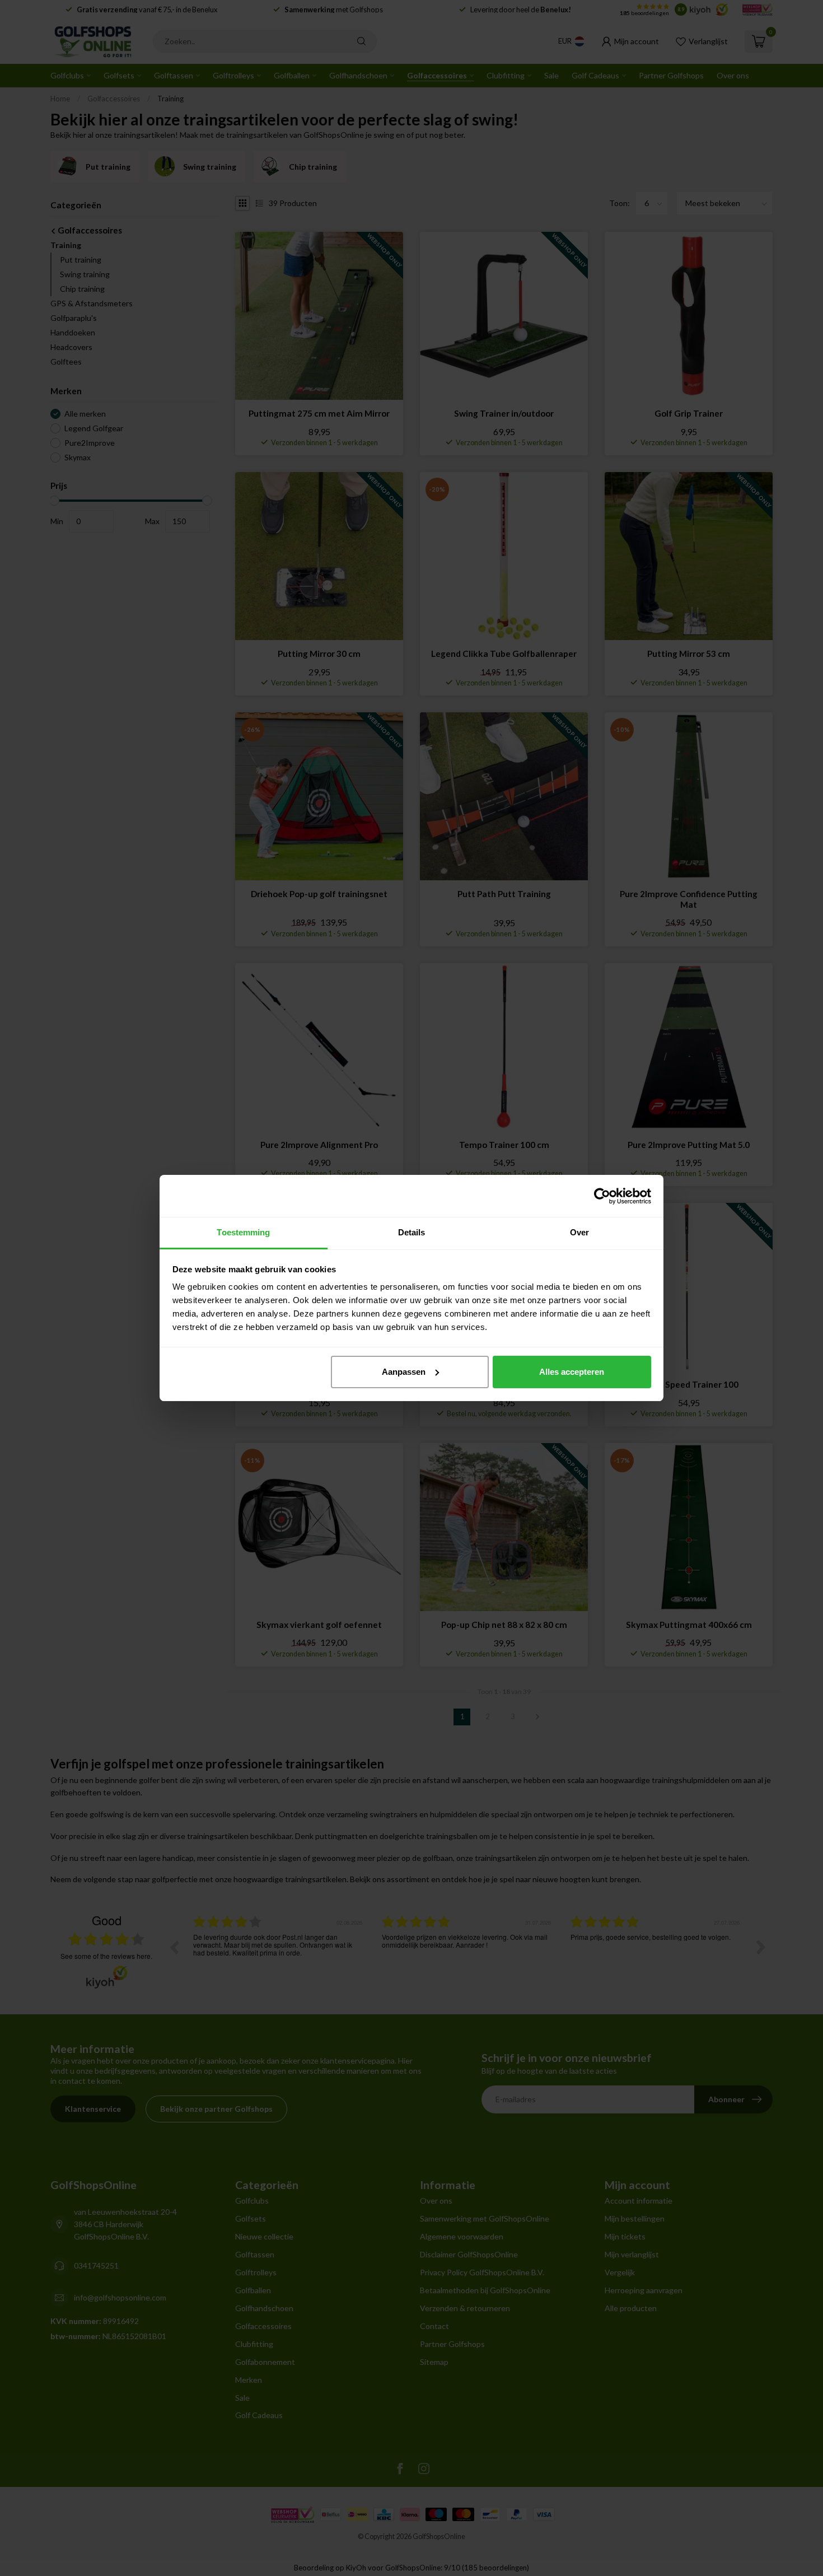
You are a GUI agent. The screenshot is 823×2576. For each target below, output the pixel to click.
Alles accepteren (572, 1372)
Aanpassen (404, 1372)
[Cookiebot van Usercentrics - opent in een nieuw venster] (602, 1196)
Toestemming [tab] (243, 1232)
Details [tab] (412, 1232)
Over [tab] (579, 1232)
